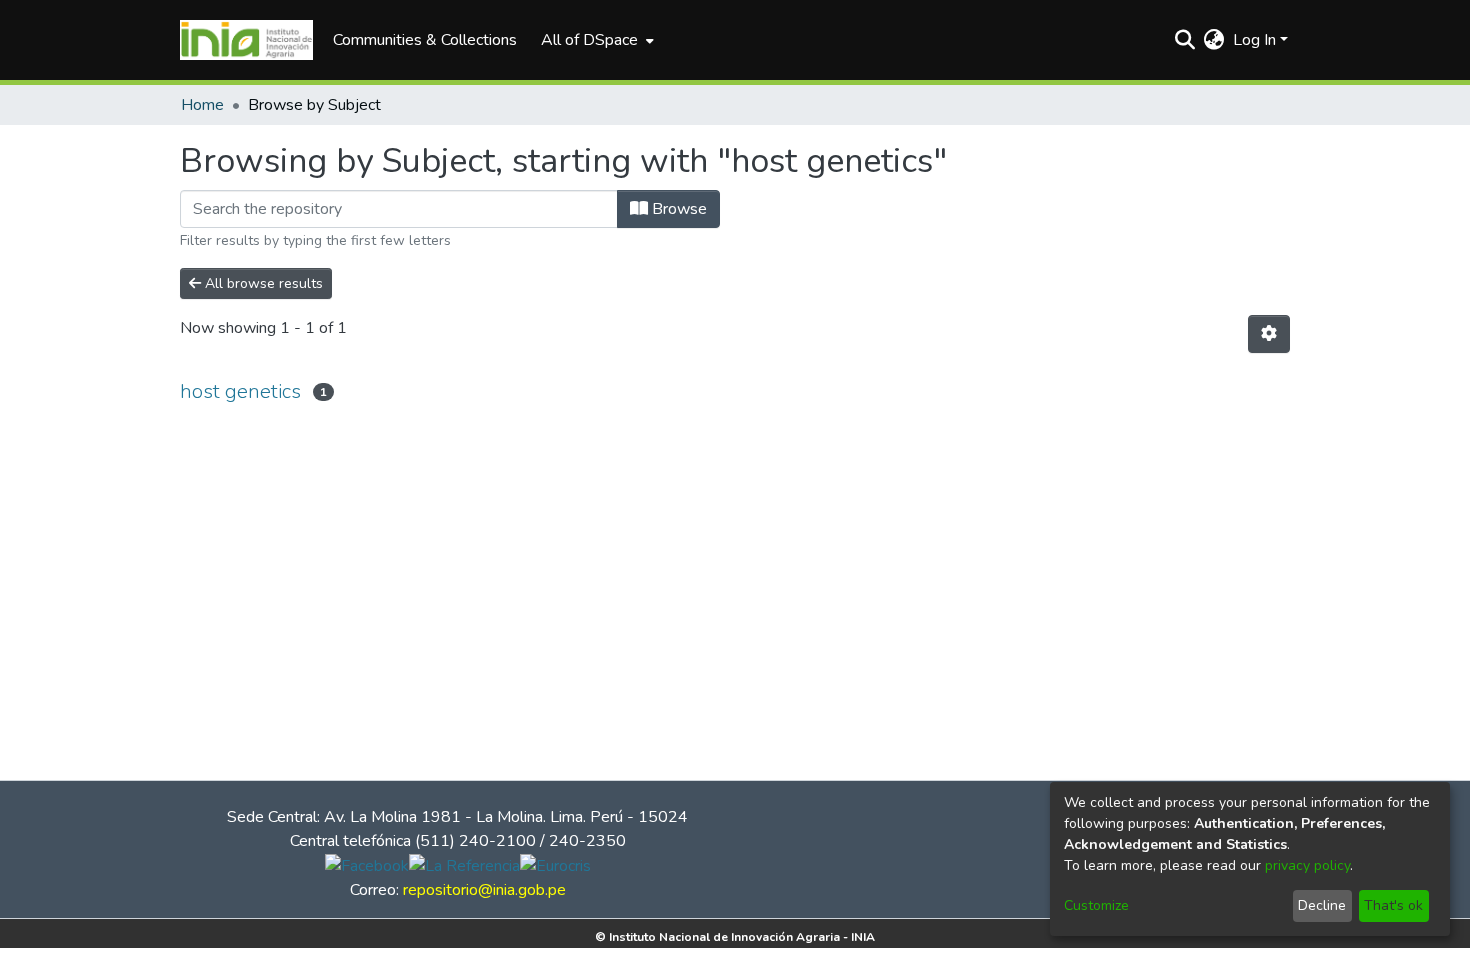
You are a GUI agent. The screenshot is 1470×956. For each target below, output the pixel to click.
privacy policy (1307, 865)
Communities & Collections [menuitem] (425, 40)
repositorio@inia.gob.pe (484, 890)
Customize (1096, 905)
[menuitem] (595, 40)
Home (202, 105)
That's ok (1393, 905)
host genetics (240, 391)
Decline (1322, 905)
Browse (677, 209)
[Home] (246, 40)
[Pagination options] (1269, 334)
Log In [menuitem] (1254, 40)
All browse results (262, 283)
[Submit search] (1185, 40)
